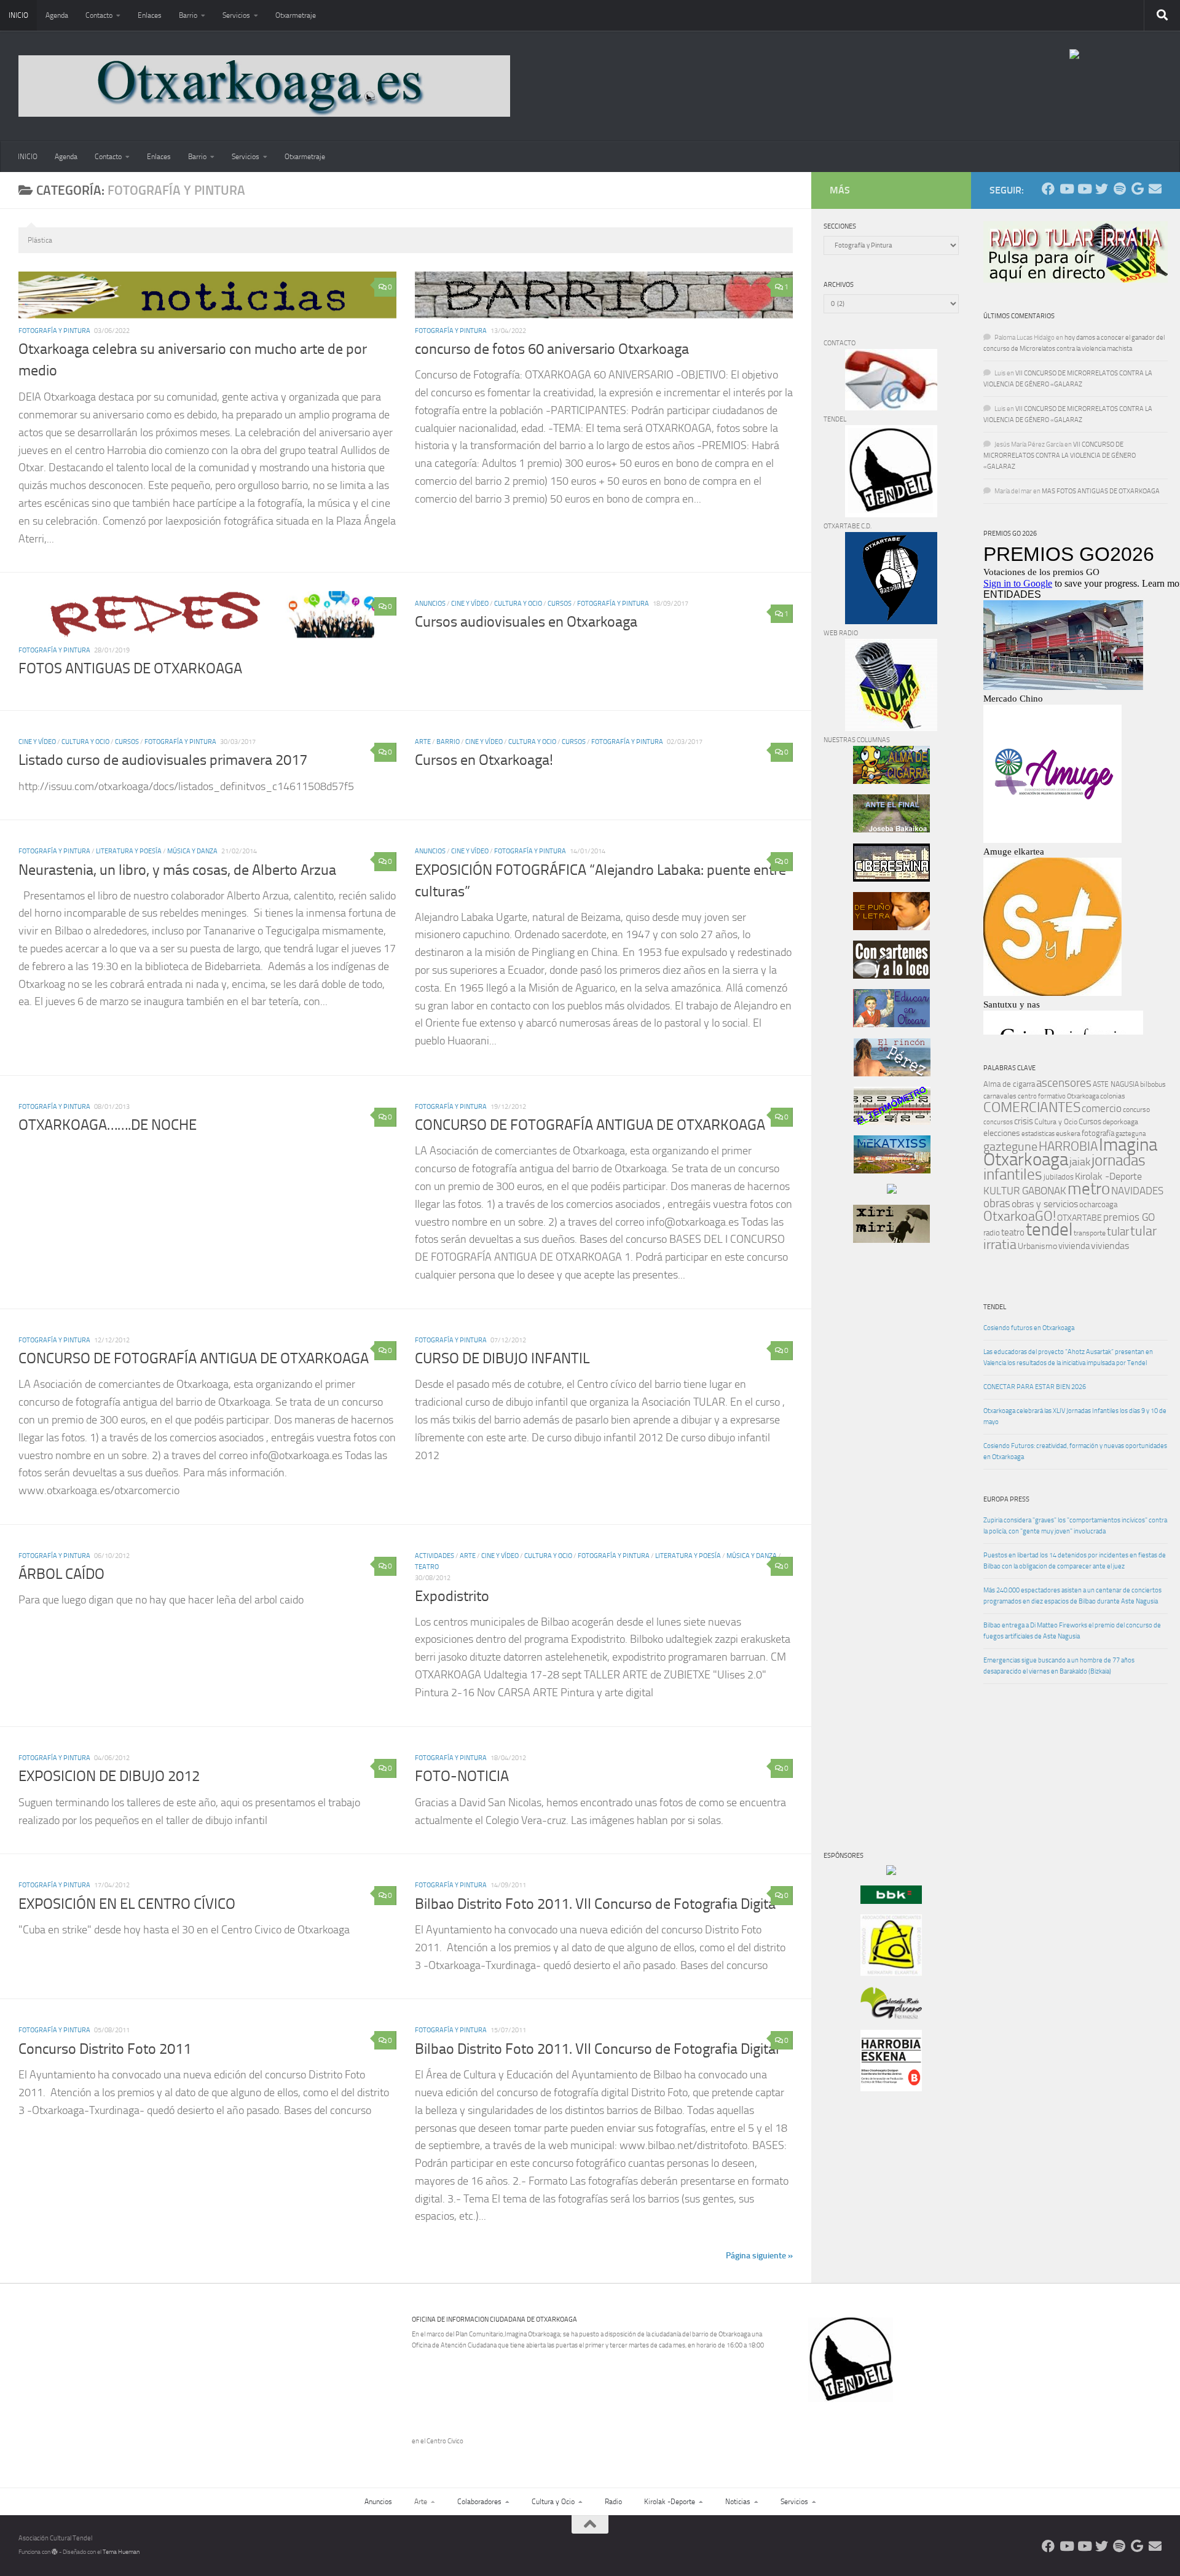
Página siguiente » (759, 2255)
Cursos (560, 604)
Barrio (188, 15)
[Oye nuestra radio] (1119, 189)
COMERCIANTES (1032, 1107)
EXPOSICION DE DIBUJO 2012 (109, 1776)
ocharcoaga (1098, 1204)
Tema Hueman (121, 2552)
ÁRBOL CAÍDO (61, 1574)
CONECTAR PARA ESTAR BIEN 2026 (1035, 1387)
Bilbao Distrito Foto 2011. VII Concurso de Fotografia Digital (597, 2049)
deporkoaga (1120, 1122)
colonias (1113, 1096)
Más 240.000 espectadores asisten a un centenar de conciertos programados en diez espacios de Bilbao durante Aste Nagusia (1072, 1596)
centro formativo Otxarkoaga (1058, 1096)
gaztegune (1010, 1147)
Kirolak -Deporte (1108, 1176)
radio (992, 1233)
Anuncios (430, 604)
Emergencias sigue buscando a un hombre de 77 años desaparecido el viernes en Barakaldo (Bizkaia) (1059, 1666)
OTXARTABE (1080, 1218)
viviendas (1110, 1246)
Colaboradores (479, 2502)
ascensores (1064, 1083)
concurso (1136, 1110)
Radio (613, 2502)
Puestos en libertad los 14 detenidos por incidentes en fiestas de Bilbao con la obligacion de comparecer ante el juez (1075, 1561)
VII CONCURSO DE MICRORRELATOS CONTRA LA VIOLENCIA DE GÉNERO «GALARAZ (1060, 456)
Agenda (57, 15)
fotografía (1098, 1133)
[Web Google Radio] (1137, 189)
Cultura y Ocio (518, 604)
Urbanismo (1037, 1246)
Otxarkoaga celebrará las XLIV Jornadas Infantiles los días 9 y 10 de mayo (1075, 1416)
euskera (1068, 1133)
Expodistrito (452, 1596)
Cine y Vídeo (470, 604)
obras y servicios (1045, 1204)
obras (997, 1203)
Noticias (738, 2502)
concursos (998, 1122)
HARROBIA (1068, 1146)
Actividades (435, 1556)
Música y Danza (192, 851)
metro (1089, 1189)
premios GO (1129, 1217)
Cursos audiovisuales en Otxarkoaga (526, 622)
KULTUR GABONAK (1025, 1191)
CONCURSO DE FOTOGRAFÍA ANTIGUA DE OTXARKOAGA (590, 1125)
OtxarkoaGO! (1020, 1216)
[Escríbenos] (1155, 189)
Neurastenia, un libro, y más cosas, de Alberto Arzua (177, 870)
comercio (1102, 1108)
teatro (1013, 1232)
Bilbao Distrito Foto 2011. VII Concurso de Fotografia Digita (595, 1904)
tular (1118, 1231)
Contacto (99, 15)
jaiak (1080, 1162)
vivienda (1074, 1246)
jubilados (1059, 1177)
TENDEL (995, 1307)
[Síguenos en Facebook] (1048, 189)
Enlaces (150, 15)
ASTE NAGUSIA (1116, 1084)
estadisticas (1038, 1134)
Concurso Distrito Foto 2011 (105, 2049)
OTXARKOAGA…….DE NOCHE (108, 1125)
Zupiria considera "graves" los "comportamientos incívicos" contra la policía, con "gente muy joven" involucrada (1075, 1526)
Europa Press (1006, 1499)
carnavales (1000, 1096)
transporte (1090, 1233)
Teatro (427, 1567)
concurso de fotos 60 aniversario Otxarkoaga (552, 349)
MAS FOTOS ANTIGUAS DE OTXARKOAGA (1101, 491)
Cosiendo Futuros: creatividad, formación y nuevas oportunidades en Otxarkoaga (1075, 1451)
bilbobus (1153, 1084)
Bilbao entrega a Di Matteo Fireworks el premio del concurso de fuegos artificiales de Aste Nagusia (1072, 1631)
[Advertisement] (860, 1462)
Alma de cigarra (1009, 1084)
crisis (1024, 1121)
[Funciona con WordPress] (55, 2552)
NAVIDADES (1137, 1191)
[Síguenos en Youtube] (1066, 189)
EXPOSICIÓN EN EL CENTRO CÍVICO (127, 1904)
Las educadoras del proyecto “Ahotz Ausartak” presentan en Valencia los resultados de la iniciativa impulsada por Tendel (1068, 1357)
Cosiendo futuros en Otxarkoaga (1029, 1328)
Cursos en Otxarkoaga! (484, 760)
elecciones (1002, 1133)
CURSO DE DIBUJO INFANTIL (502, 1358)
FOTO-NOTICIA (462, 1776)
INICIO (18, 15)
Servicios (236, 15)
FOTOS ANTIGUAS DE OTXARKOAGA (130, 668)
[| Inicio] (264, 86)
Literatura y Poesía (129, 851)
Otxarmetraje (296, 15)
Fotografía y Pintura (54, 331)
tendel (1049, 1230)
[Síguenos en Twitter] (1102, 189)
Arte (423, 742)
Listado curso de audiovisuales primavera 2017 (163, 760)
